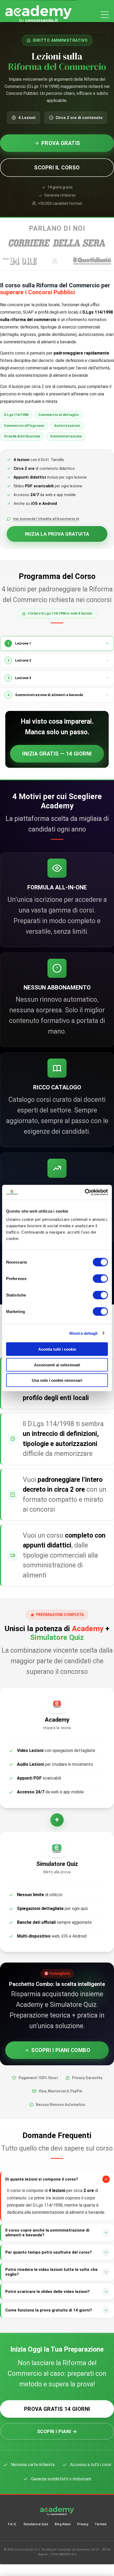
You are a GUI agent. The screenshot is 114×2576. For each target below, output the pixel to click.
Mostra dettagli (84, 1333)
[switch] (100, 1279)
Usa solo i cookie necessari (57, 1380)
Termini (100, 2524)
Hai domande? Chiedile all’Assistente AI (46, 519)
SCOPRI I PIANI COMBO (61, 2050)
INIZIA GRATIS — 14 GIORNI (57, 754)
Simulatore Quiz (36, 2524)
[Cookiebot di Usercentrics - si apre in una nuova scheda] (85, 1192)
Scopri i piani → (57, 2431)
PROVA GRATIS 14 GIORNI (57, 2409)
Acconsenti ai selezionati (57, 1365)
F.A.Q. (12, 2524)
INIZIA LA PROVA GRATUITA (57, 534)
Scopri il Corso (57, 168)
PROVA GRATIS (61, 143)
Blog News (63, 2524)
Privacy (83, 2524)
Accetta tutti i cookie (57, 1349)
